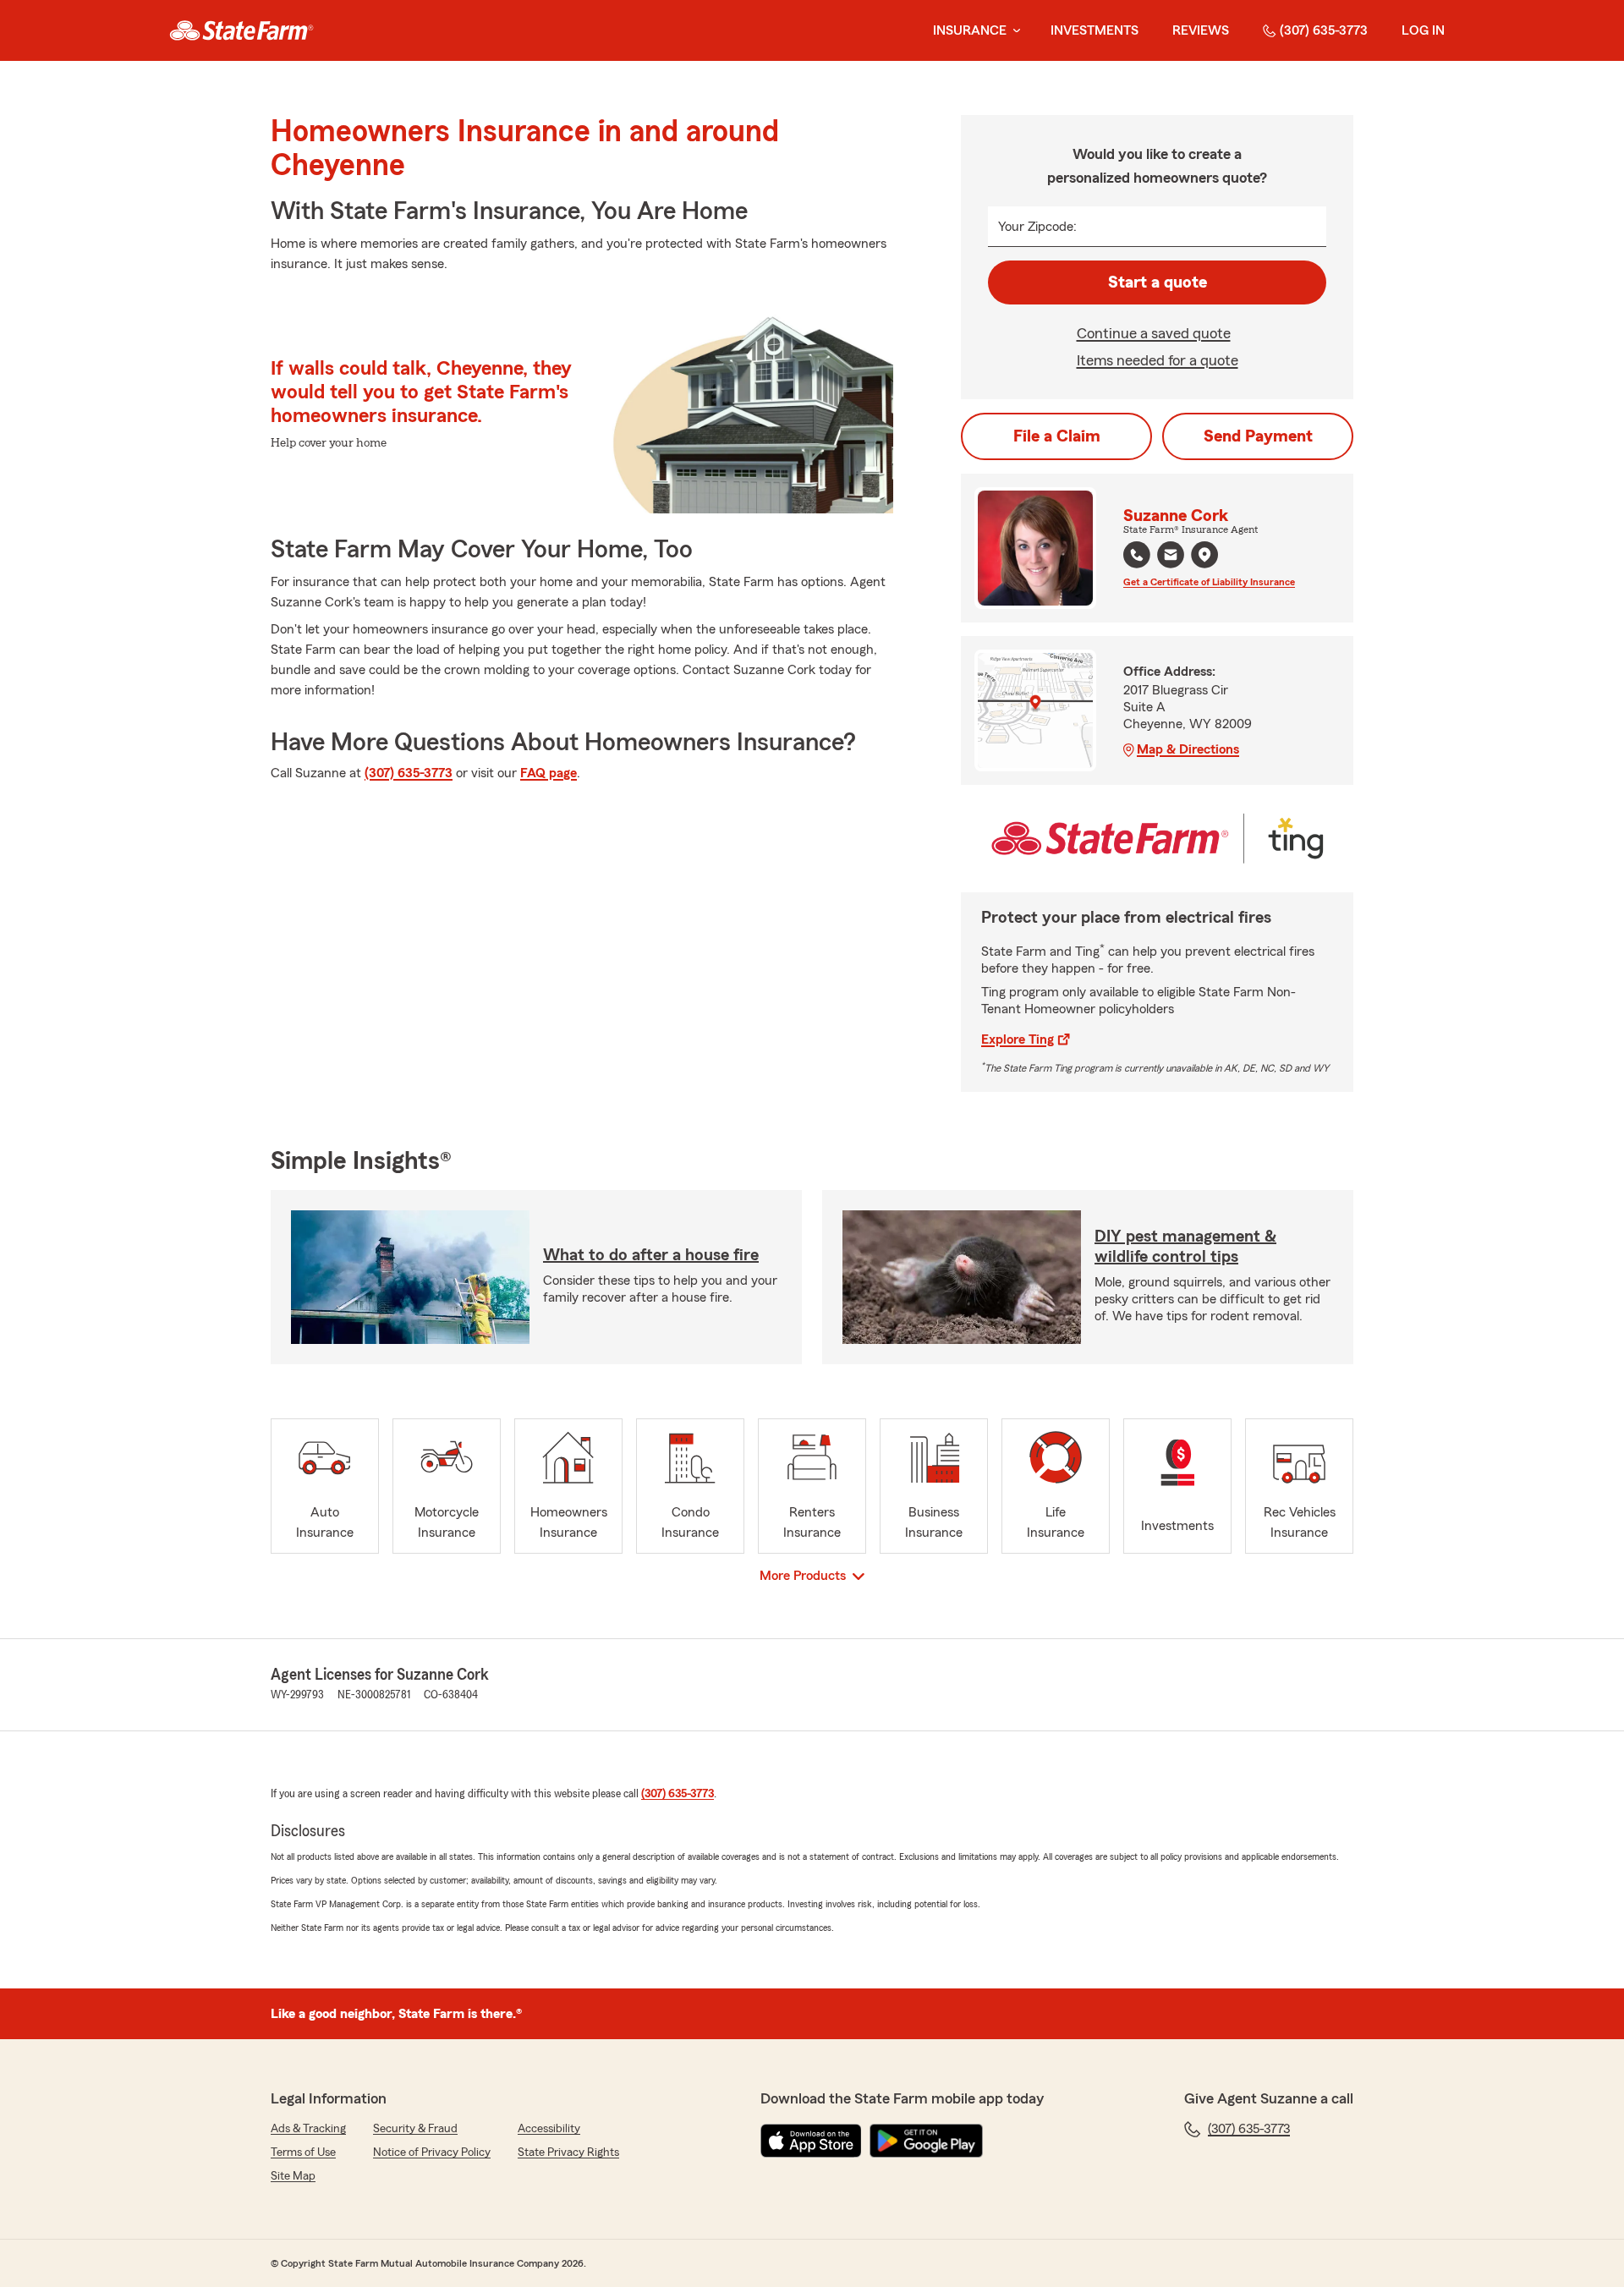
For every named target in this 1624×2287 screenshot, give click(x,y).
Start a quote (1158, 282)
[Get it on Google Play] (926, 2141)
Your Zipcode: (1037, 227)
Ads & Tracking (308, 2129)
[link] (241, 30)
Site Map (293, 2176)
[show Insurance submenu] (1013, 31)
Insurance (970, 30)
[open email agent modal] (1171, 557)
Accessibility (549, 2129)
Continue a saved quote (1154, 333)
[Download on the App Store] (811, 2141)
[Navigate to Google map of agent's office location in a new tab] (1204, 555)
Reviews (1201, 30)
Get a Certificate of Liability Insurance (1209, 582)
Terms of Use (303, 2153)
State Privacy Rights (568, 2153)
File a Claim (1057, 436)
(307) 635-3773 (1324, 30)
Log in (1423, 30)
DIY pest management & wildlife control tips (1185, 1247)
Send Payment (1258, 436)
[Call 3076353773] (1137, 555)
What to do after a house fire (651, 1255)
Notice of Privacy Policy (432, 2153)
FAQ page (549, 773)
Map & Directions (1188, 749)
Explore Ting (1018, 1039)
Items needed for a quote (1158, 360)
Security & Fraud (415, 2129)
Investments (1095, 30)
